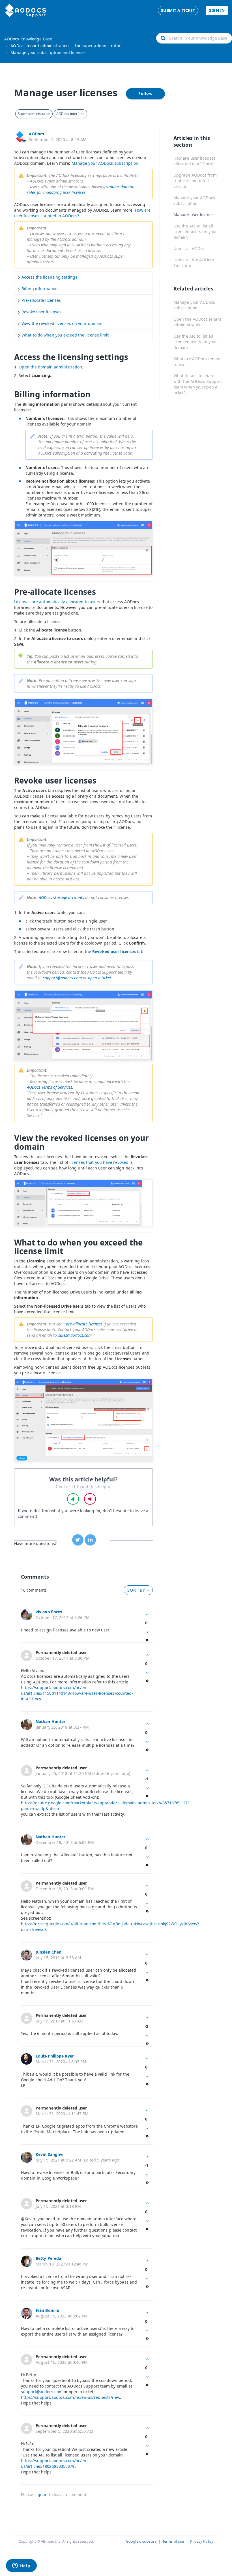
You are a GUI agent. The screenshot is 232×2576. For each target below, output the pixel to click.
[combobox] (194, 38)
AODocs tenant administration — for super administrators (66, 46)
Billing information (40, 289)
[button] (73, 1499)
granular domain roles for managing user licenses (81, 189)
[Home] (26, 10)
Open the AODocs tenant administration (197, 322)
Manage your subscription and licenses (49, 52)
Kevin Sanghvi (50, 2154)
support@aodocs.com (62, 978)
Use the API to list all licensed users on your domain (195, 232)
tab (118, 951)
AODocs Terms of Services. (50, 1087)
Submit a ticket (178, 10)
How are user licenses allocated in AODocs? (195, 161)
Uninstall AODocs (190, 249)
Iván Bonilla (47, 2310)
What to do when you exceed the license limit (65, 335)
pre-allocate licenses (84, 1324)
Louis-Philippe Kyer (55, 2056)
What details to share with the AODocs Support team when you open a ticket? (198, 384)
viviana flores (49, 1612)
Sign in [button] (217, 10)
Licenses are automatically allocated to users (57, 602)
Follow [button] (146, 93)
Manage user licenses (195, 215)
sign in (41, 2494)
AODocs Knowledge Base (28, 39)
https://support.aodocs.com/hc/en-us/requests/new (70, 2397)
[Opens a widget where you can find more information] (21, 2566)
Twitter (78, 1540)
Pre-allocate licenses (41, 300)
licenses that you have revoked (99, 1162)
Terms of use (173, 2541)
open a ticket (100, 978)
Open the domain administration (50, 367)
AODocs (37, 134)
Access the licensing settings (49, 277)
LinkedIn (90, 1540)
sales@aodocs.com (75, 1335)
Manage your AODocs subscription (105, 163)
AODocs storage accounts (61, 898)
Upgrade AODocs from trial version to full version (195, 181)
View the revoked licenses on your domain (62, 323)
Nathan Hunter (51, 1721)
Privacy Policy (202, 2541)
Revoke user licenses (41, 312)
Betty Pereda (48, 2258)
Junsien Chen (49, 1952)
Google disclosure (141, 2541)
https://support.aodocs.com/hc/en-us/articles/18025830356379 (54, 2463)
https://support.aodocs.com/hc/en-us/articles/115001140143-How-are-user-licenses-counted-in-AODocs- (77, 1693)
